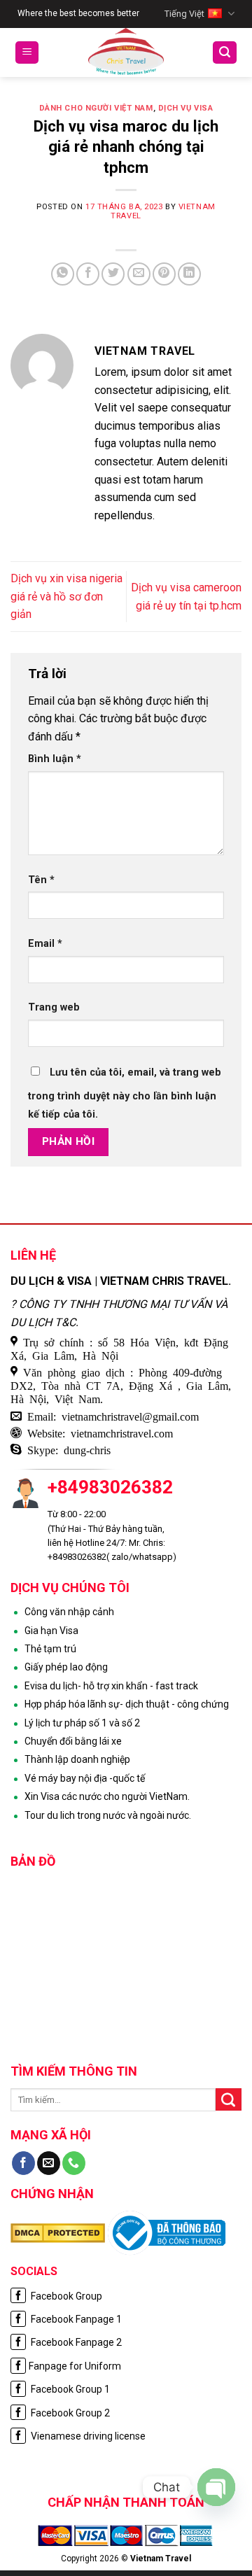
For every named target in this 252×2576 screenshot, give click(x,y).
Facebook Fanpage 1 (75, 2319)
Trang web (54, 1007)
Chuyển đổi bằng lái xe (73, 1741)
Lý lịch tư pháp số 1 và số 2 (82, 1723)
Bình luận (55, 759)
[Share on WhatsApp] (63, 274)
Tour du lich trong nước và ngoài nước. (108, 1815)
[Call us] (74, 2163)
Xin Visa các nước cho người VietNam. (107, 1796)
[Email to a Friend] (139, 274)
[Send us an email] (49, 2163)
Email (45, 944)
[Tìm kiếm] (225, 53)
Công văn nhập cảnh (69, 1612)
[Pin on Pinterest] (164, 274)
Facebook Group (65, 2296)
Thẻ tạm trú (50, 1649)
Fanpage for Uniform (75, 2366)
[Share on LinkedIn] (189, 274)
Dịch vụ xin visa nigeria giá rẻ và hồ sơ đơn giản (66, 596)
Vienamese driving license (87, 2436)
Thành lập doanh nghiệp (77, 1759)
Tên (41, 880)
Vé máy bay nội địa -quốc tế (85, 1778)
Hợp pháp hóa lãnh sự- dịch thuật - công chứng (127, 1704)
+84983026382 (110, 1487)
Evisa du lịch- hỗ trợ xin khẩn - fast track (111, 1686)
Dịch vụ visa (186, 108)
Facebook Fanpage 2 (75, 2342)
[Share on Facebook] (88, 274)
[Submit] (229, 2099)
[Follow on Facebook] (23, 2163)
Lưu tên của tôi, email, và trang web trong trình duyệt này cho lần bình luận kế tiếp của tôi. (125, 1093)
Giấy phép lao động (66, 1667)
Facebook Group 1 (69, 2389)
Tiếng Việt (184, 14)
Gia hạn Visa (51, 1631)
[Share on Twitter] (113, 274)
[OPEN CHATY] (216, 2487)
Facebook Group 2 (69, 2413)
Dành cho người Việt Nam (96, 108)
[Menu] (27, 53)
